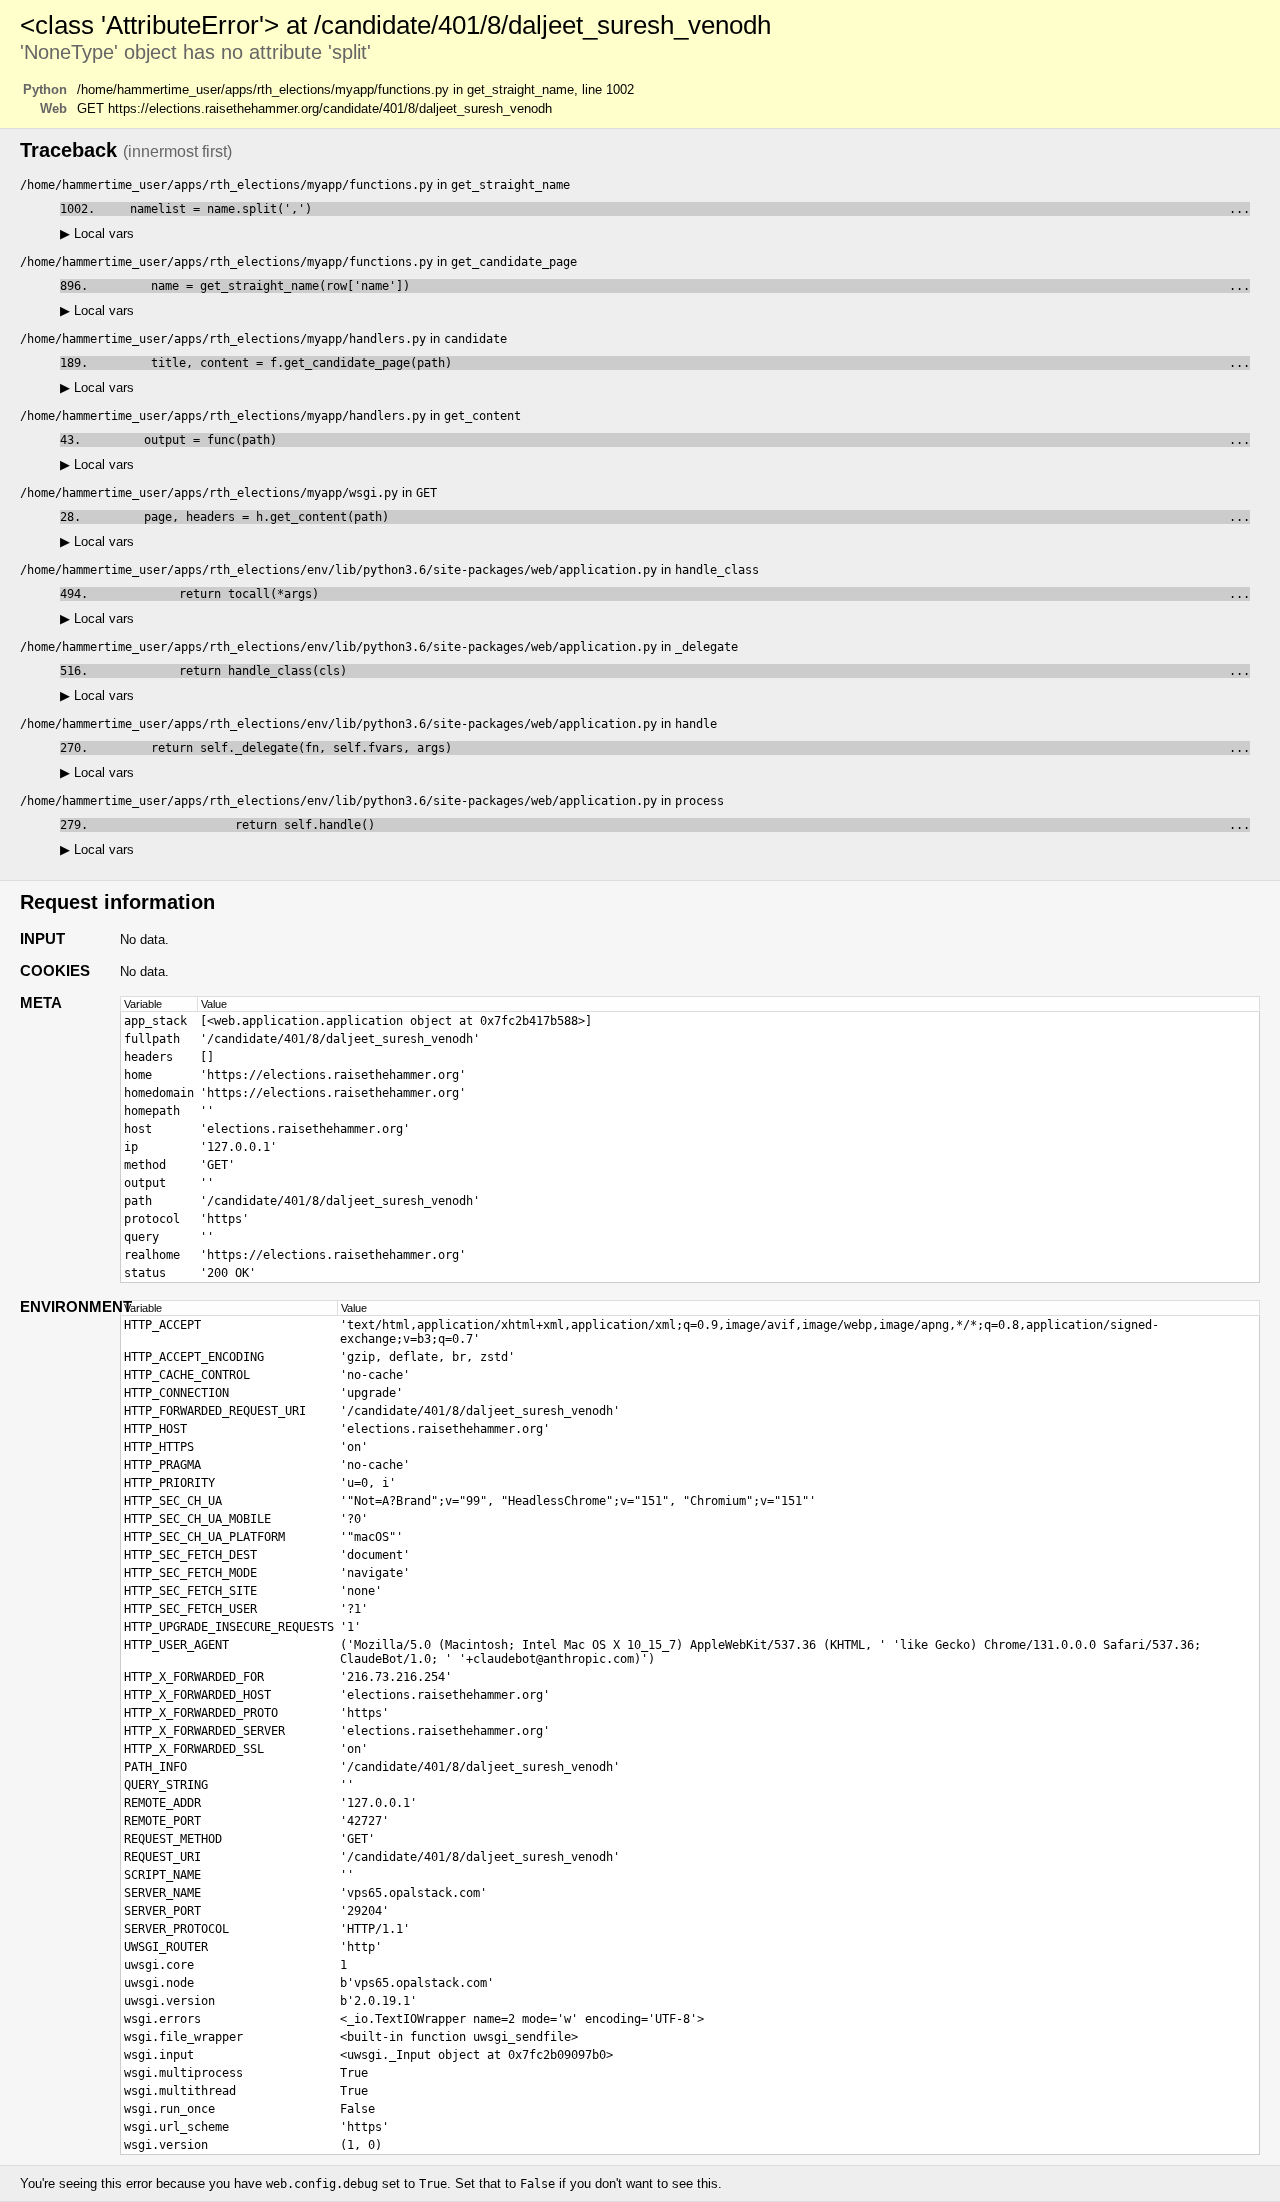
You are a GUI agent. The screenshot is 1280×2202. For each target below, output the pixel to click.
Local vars (97, 233)
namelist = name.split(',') (676, 209)
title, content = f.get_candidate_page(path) (672, 363)
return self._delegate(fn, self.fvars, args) (672, 748)
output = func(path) (669, 440)
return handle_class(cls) (672, 671)
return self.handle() (672, 825)
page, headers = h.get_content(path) (669, 517)
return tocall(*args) (672, 594)
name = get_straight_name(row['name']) (672, 286)
